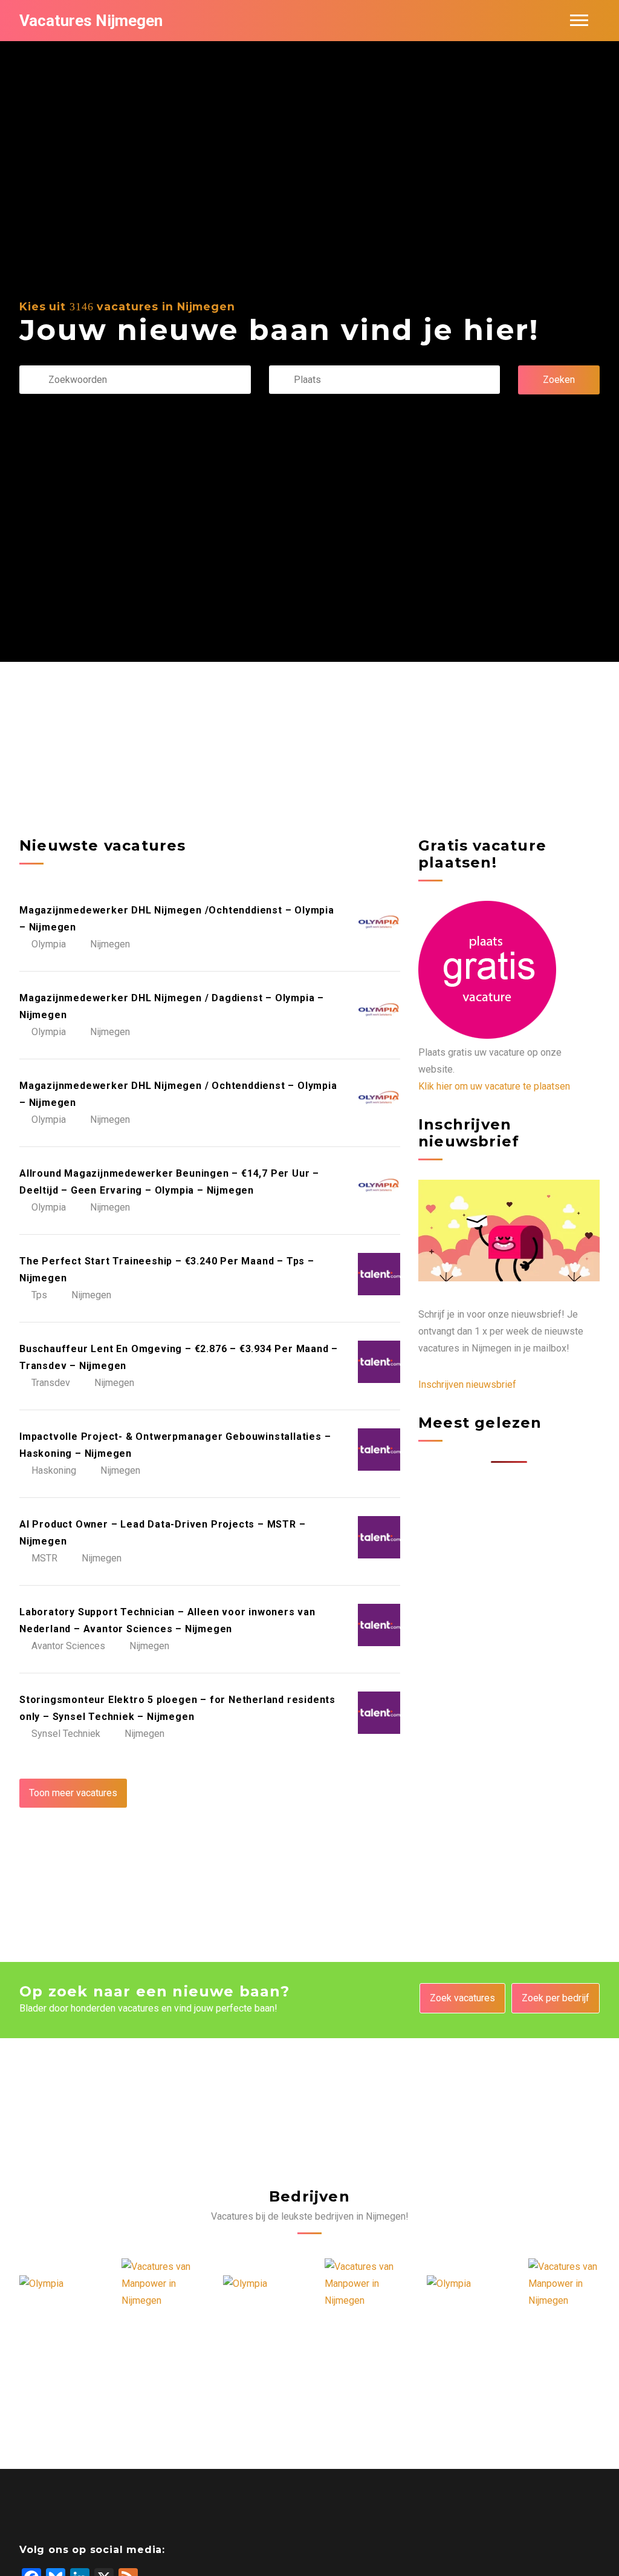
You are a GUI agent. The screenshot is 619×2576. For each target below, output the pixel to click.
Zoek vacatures (462, 1998)
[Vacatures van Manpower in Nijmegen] (115, 2284)
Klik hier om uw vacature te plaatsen (494, 1086)
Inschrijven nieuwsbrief (467, 1384)
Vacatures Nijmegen (91, 21)
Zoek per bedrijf (556, 1998)
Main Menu (579, 21)
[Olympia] (204, 2284)
